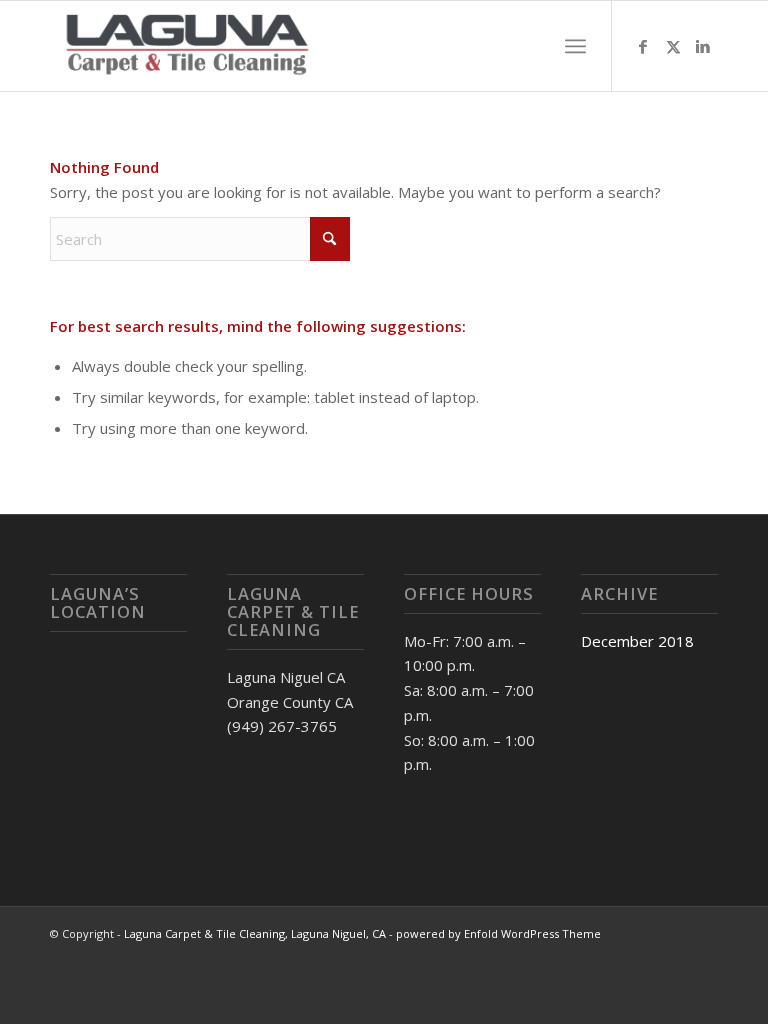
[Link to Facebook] (643, 46)
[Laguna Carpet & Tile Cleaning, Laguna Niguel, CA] (188, 46)
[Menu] (575, 46)
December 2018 (637, 641)
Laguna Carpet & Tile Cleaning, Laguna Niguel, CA (255, 933)
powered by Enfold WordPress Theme (498, 933)
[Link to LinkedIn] (703, 46)
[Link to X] (673, 46)
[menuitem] (575, 46)
